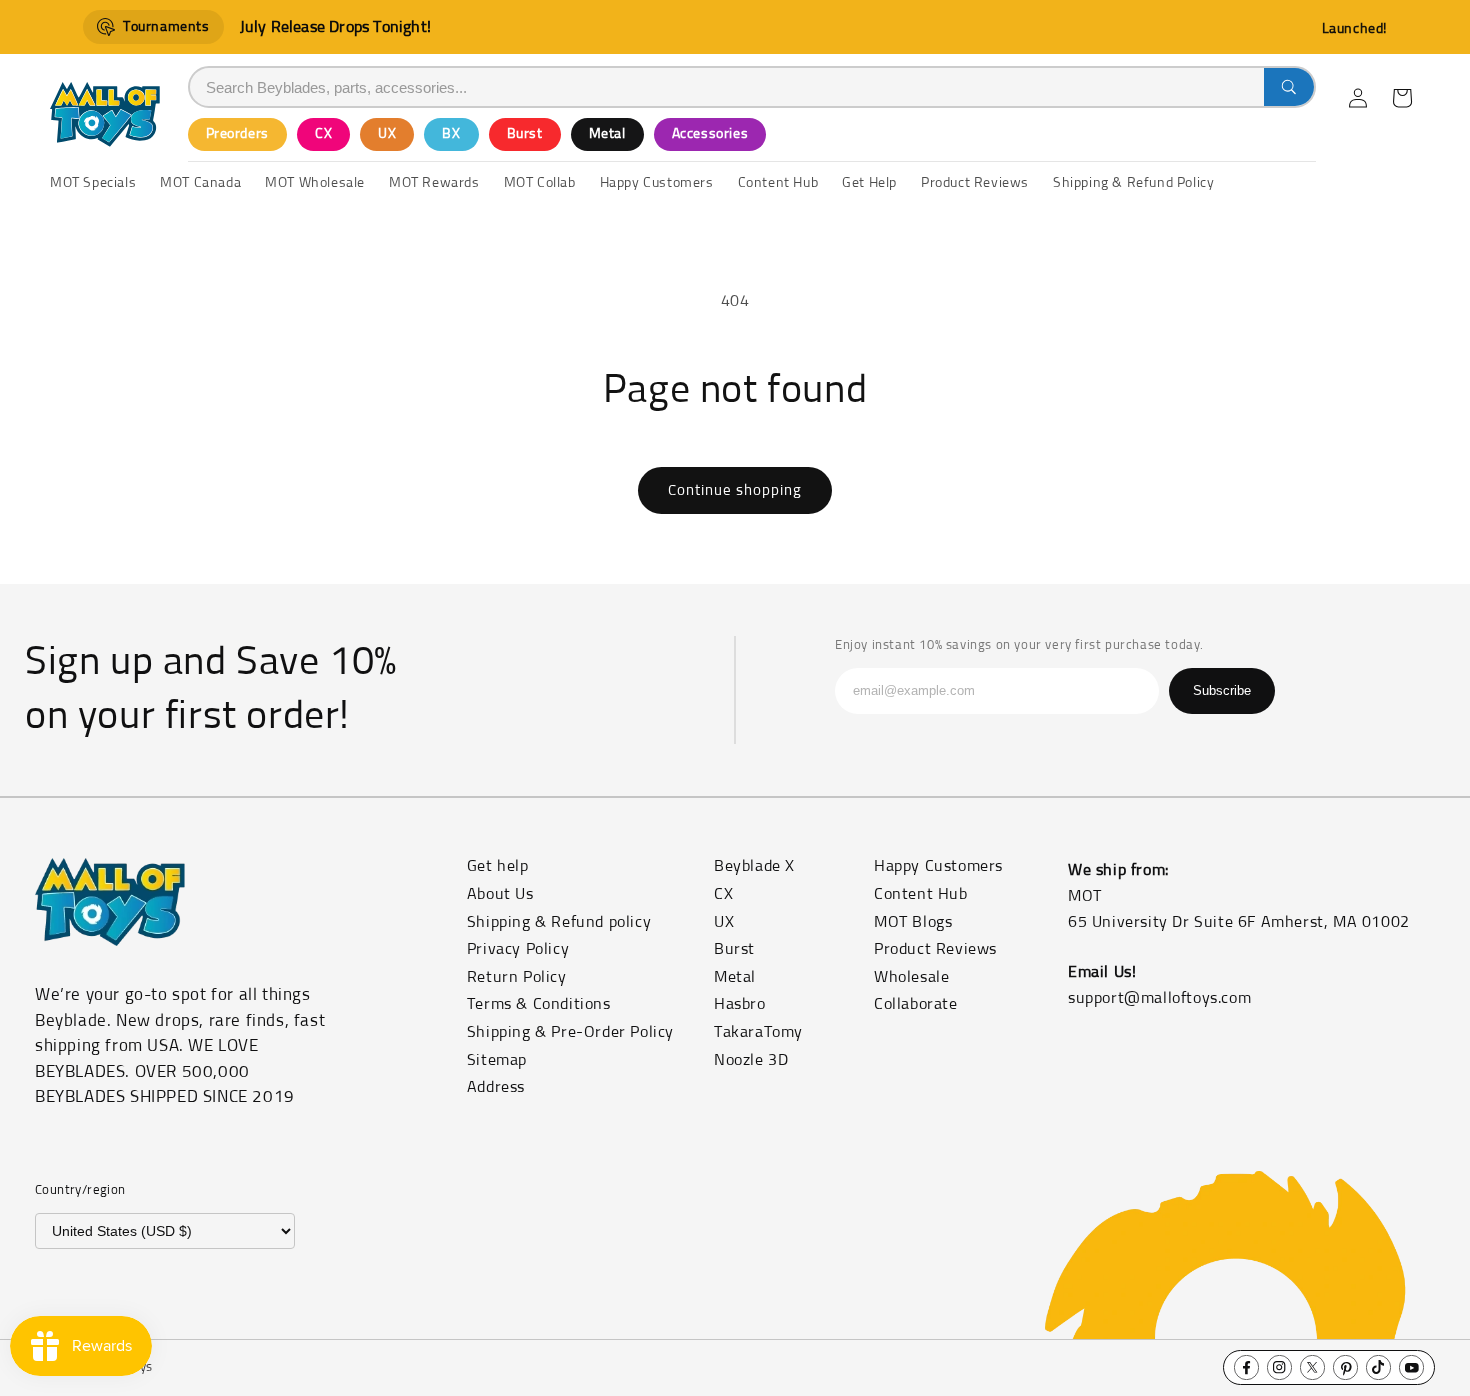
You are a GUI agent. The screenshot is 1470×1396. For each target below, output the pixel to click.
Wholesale (911, 977)
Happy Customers (938, 866)
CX (323, 134)
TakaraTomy (758, 1032)
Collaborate (916, 1004)
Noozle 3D (751, 1060)
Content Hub (921, 894)
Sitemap (497, 1060)
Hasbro (740, 1004)
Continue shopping (735, 490)
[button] (1402, 98)
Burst (525, 134)
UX (387, 134)
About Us (500, 894)
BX (451, 134)
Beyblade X (754, 866)
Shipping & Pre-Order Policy (570, 1032)
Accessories (710, 134)
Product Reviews (935, 949)
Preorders (237, 134)
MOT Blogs (913, 922)
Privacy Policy (518, 949)
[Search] (1289, 87)
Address (496, 1087)
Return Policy (517, 977)
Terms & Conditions (539, 1004)
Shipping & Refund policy (559, 922)
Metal (607, 134)
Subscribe (1222, 690)
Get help (498, 866)
